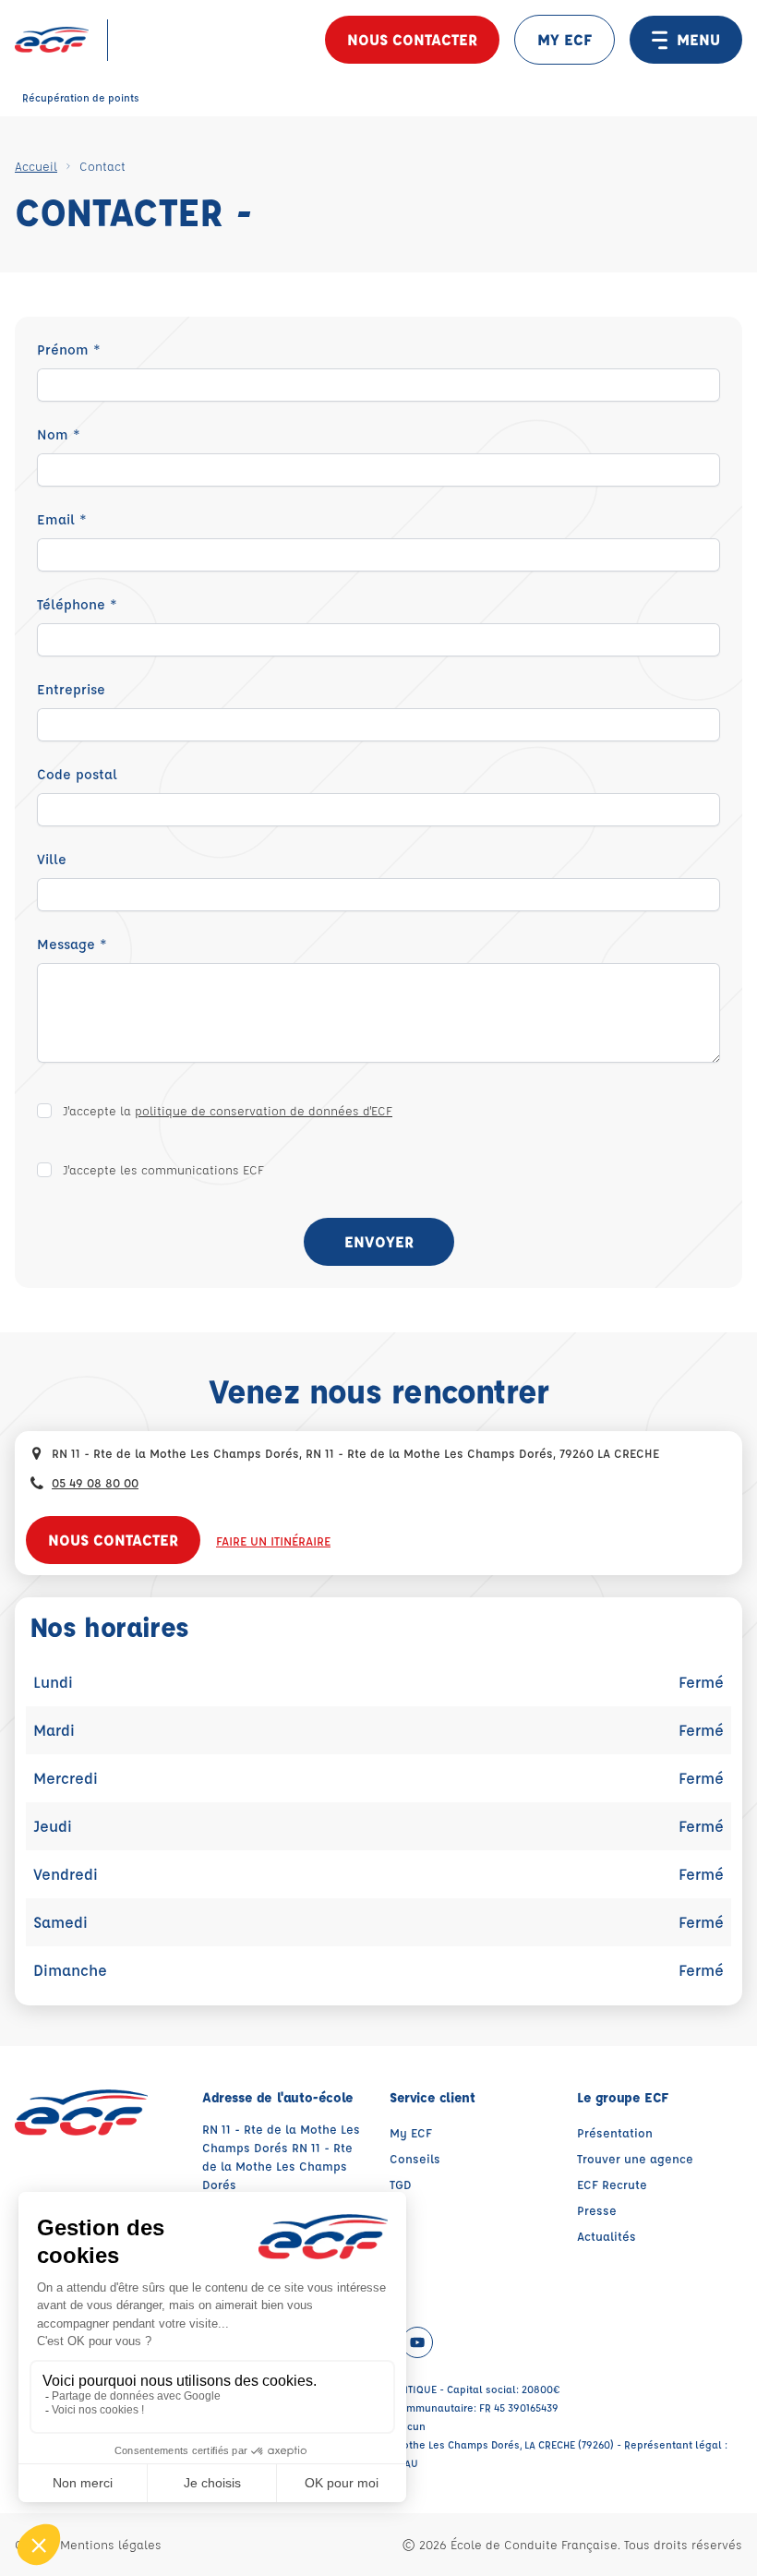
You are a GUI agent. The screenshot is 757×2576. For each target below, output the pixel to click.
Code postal (77, 774)
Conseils (415, 2158)
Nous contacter (412, 39)
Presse (597, 2210)
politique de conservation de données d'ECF (264, 1110)
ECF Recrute (612, 2184)
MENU (698, 39)
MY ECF (565, 39)
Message (72, 944)
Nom (59, 434)
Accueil (36, 166)
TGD (401, 2184)
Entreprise (71, 689)
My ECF (411, 2132)
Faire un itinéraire (273, 1541)
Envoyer (379, 1241)
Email (62, 519)
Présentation (615, 2132)
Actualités (607, 2236)
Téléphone (77, 604)
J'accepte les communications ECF (163, 1169)
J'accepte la (228, 1110)
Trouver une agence (635, 2158)
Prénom (69, 349)
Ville (52, 859)
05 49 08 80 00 (95, 1482)
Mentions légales (111, 2544)
